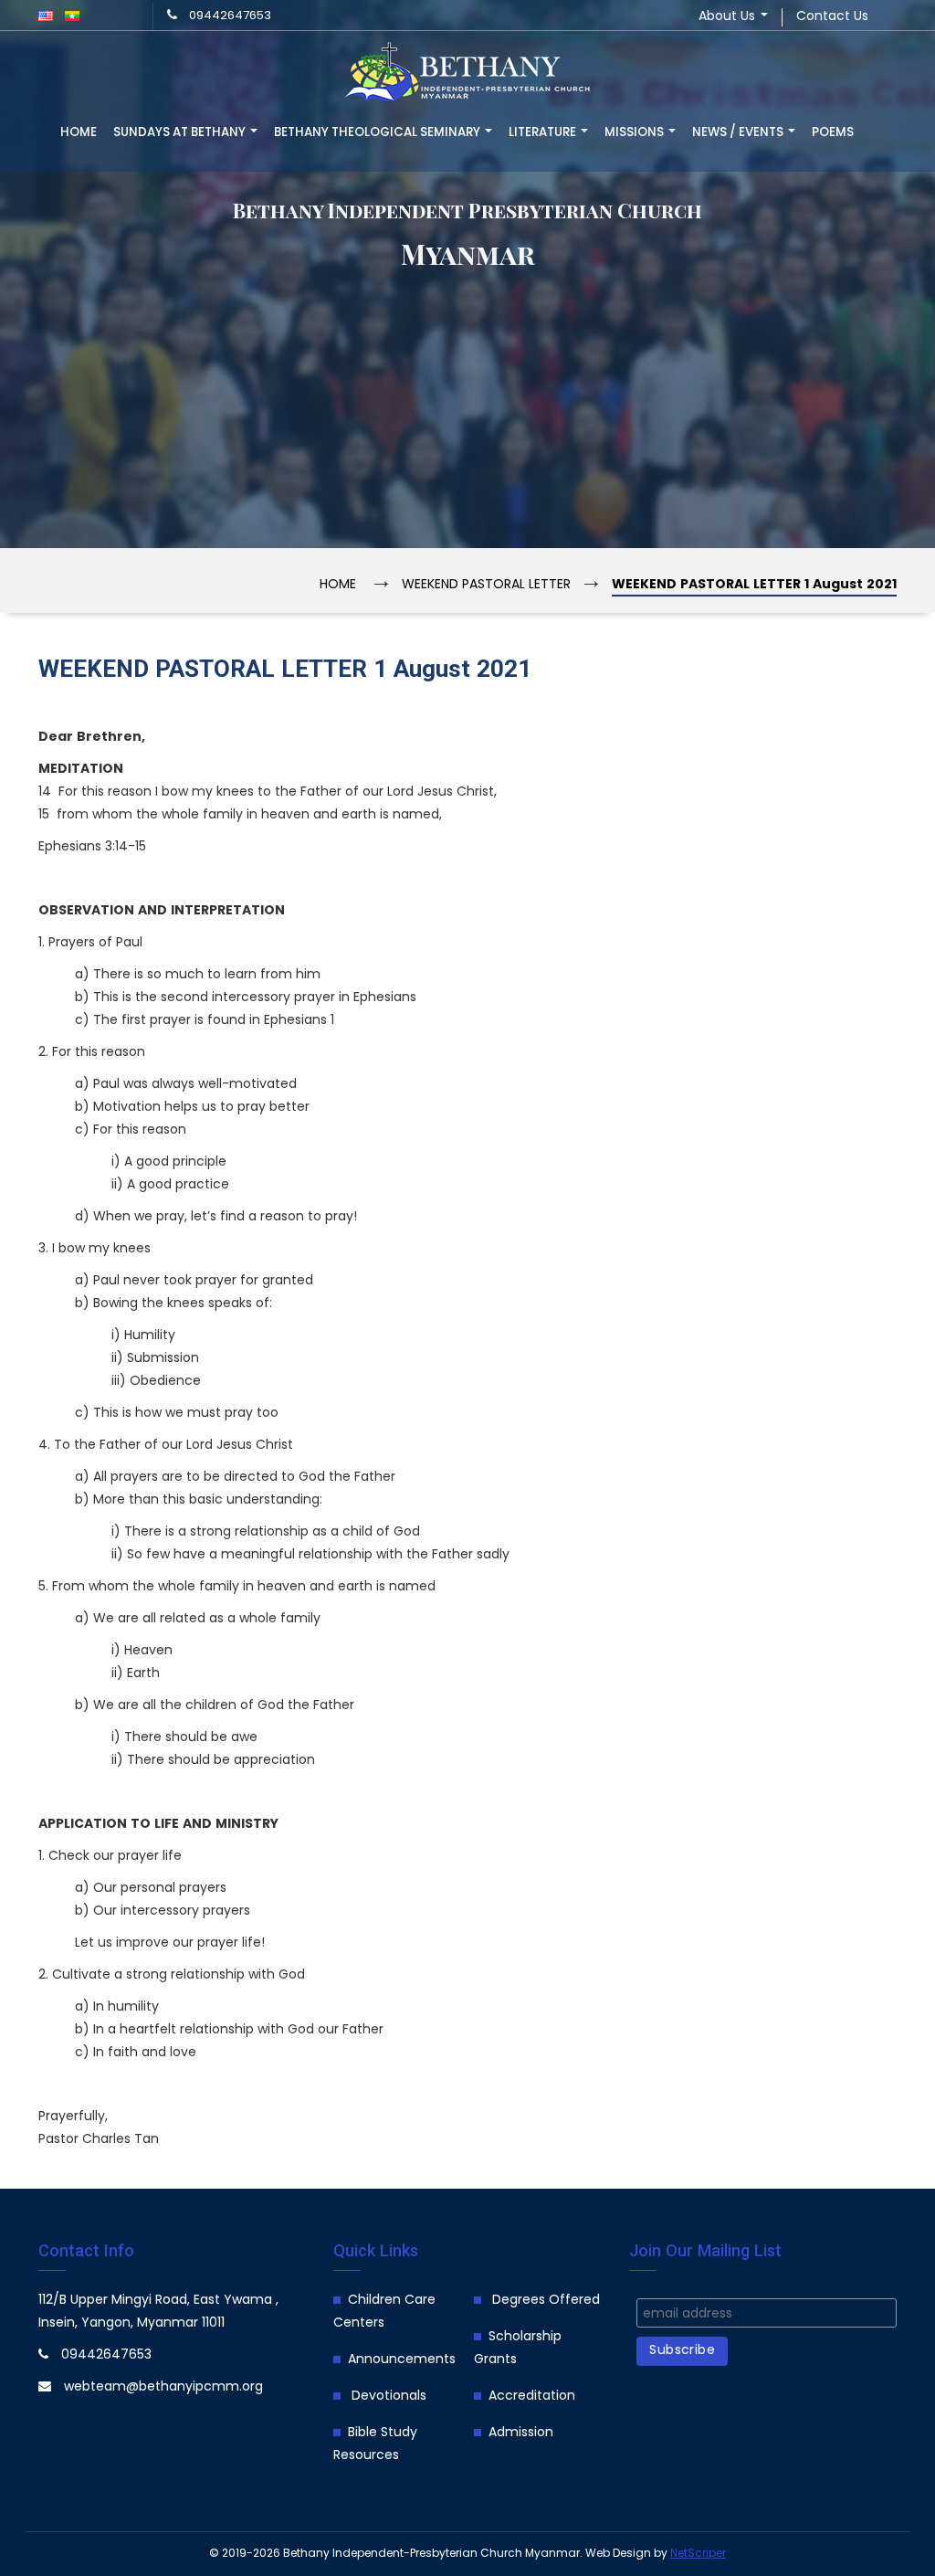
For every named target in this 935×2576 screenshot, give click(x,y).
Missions (636, 133)
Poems (833, 133)
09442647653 (230, 16)
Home (79, 133)
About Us (729, 17)
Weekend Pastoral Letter (486, 585)
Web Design (618, 2554)
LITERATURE (544, 133)
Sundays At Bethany (181, 133)
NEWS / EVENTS (739, 133)
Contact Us (832, 17)
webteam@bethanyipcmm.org (163, 2387)
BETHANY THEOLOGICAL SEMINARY (378, 133)
